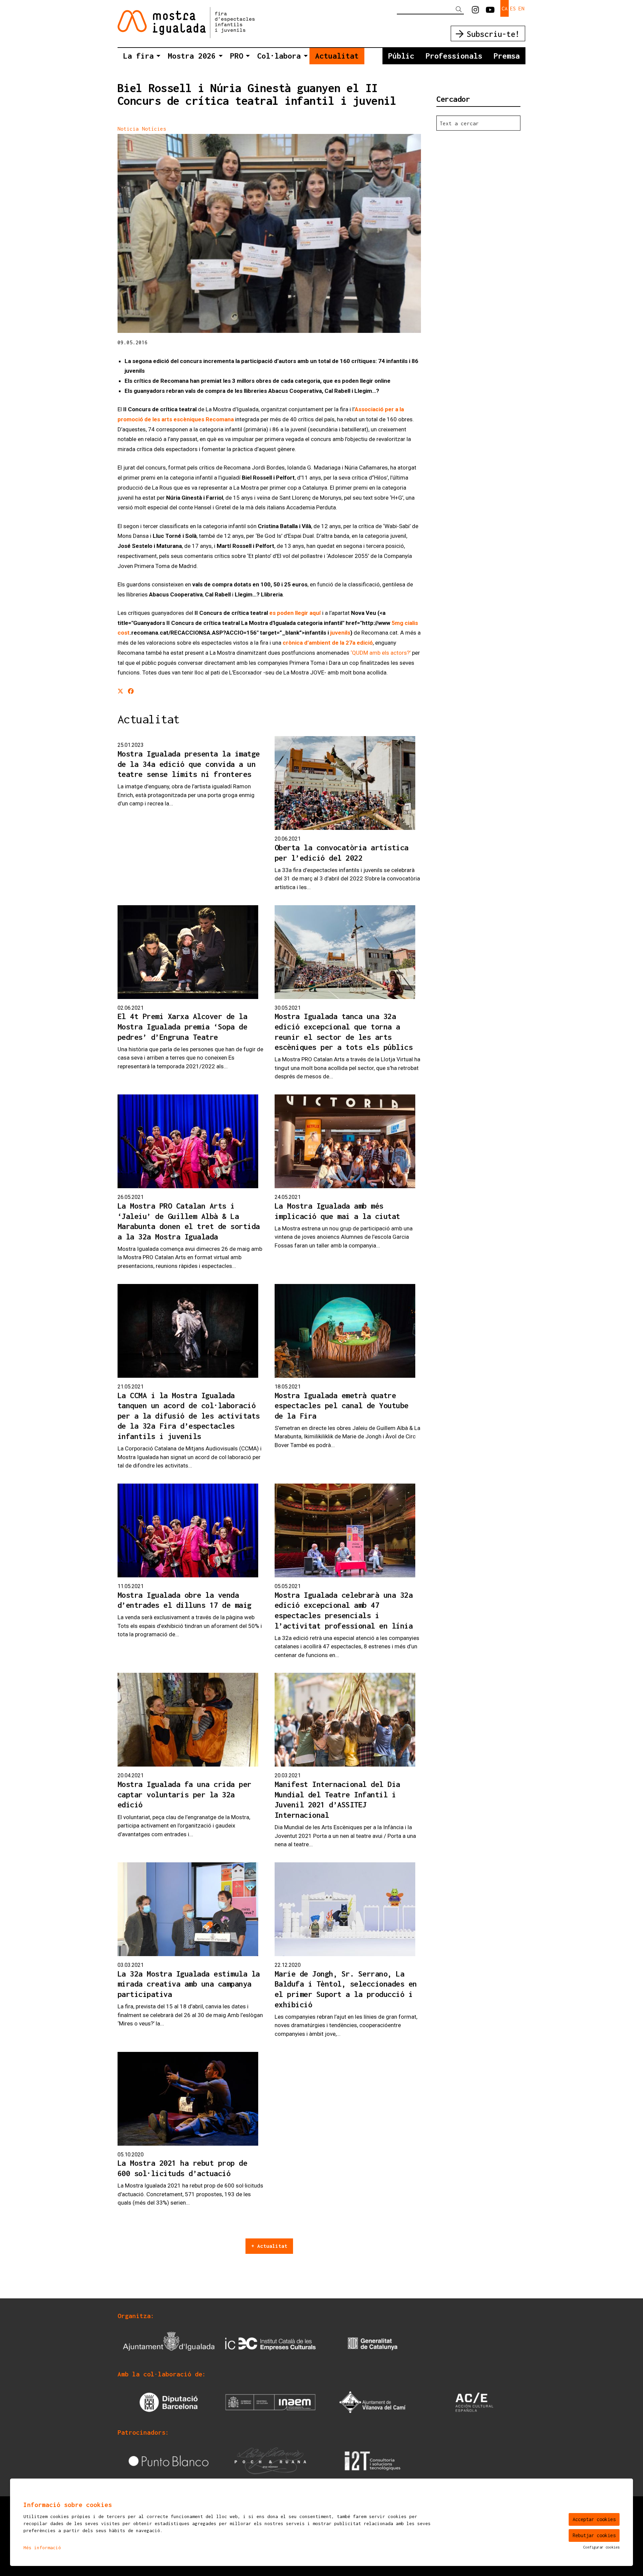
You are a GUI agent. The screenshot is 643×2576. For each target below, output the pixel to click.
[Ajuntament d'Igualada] (169, 2343)
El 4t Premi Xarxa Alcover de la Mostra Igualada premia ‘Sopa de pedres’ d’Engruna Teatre (183, 1026)
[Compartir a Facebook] (131, 692)
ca (505, 8)
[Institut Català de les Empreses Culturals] (270, 2343)
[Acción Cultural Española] (474, 2402)
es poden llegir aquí (295, 613)
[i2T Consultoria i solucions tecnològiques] (373, 2460)
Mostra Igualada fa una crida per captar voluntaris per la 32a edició (185, 1794)
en (521, 8)
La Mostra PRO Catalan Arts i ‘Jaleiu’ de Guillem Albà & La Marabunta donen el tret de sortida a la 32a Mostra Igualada (189, 1221)
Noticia (128, 129)
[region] (269, 234)
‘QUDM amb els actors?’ (381, 653)
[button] (460, 10)
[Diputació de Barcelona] (169, 2402)
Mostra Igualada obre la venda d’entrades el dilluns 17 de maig (185, 1600)
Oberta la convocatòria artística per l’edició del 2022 (342, 853)
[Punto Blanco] (169, 2460)
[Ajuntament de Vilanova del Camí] (373, 2402)
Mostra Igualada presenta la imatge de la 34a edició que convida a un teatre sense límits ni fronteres (189, 764)
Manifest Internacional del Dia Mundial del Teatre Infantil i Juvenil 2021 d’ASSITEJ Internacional (337, 1800)
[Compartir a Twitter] (120, 692)
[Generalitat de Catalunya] (373, 2343)
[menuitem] (475, 10)
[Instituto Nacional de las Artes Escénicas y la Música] (270, 2402)
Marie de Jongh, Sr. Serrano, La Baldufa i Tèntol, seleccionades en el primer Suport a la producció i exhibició (346, 1989)
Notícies (154, 129)
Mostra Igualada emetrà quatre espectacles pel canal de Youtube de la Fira (342, 1406)
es (513, 8)
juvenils (340, 633)
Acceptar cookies (594, 2519)
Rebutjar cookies (594, 2535)
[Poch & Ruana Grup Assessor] (270, 2460)
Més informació (42, 2548)
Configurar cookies (601, 2547)
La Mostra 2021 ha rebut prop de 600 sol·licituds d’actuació (183, 2168)
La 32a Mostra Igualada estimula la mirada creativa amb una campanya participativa (189, 1984)
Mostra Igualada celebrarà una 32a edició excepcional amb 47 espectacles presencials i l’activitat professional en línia (344, 1610)
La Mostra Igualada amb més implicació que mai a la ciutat (337, 1211)
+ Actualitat (269, 2246)
